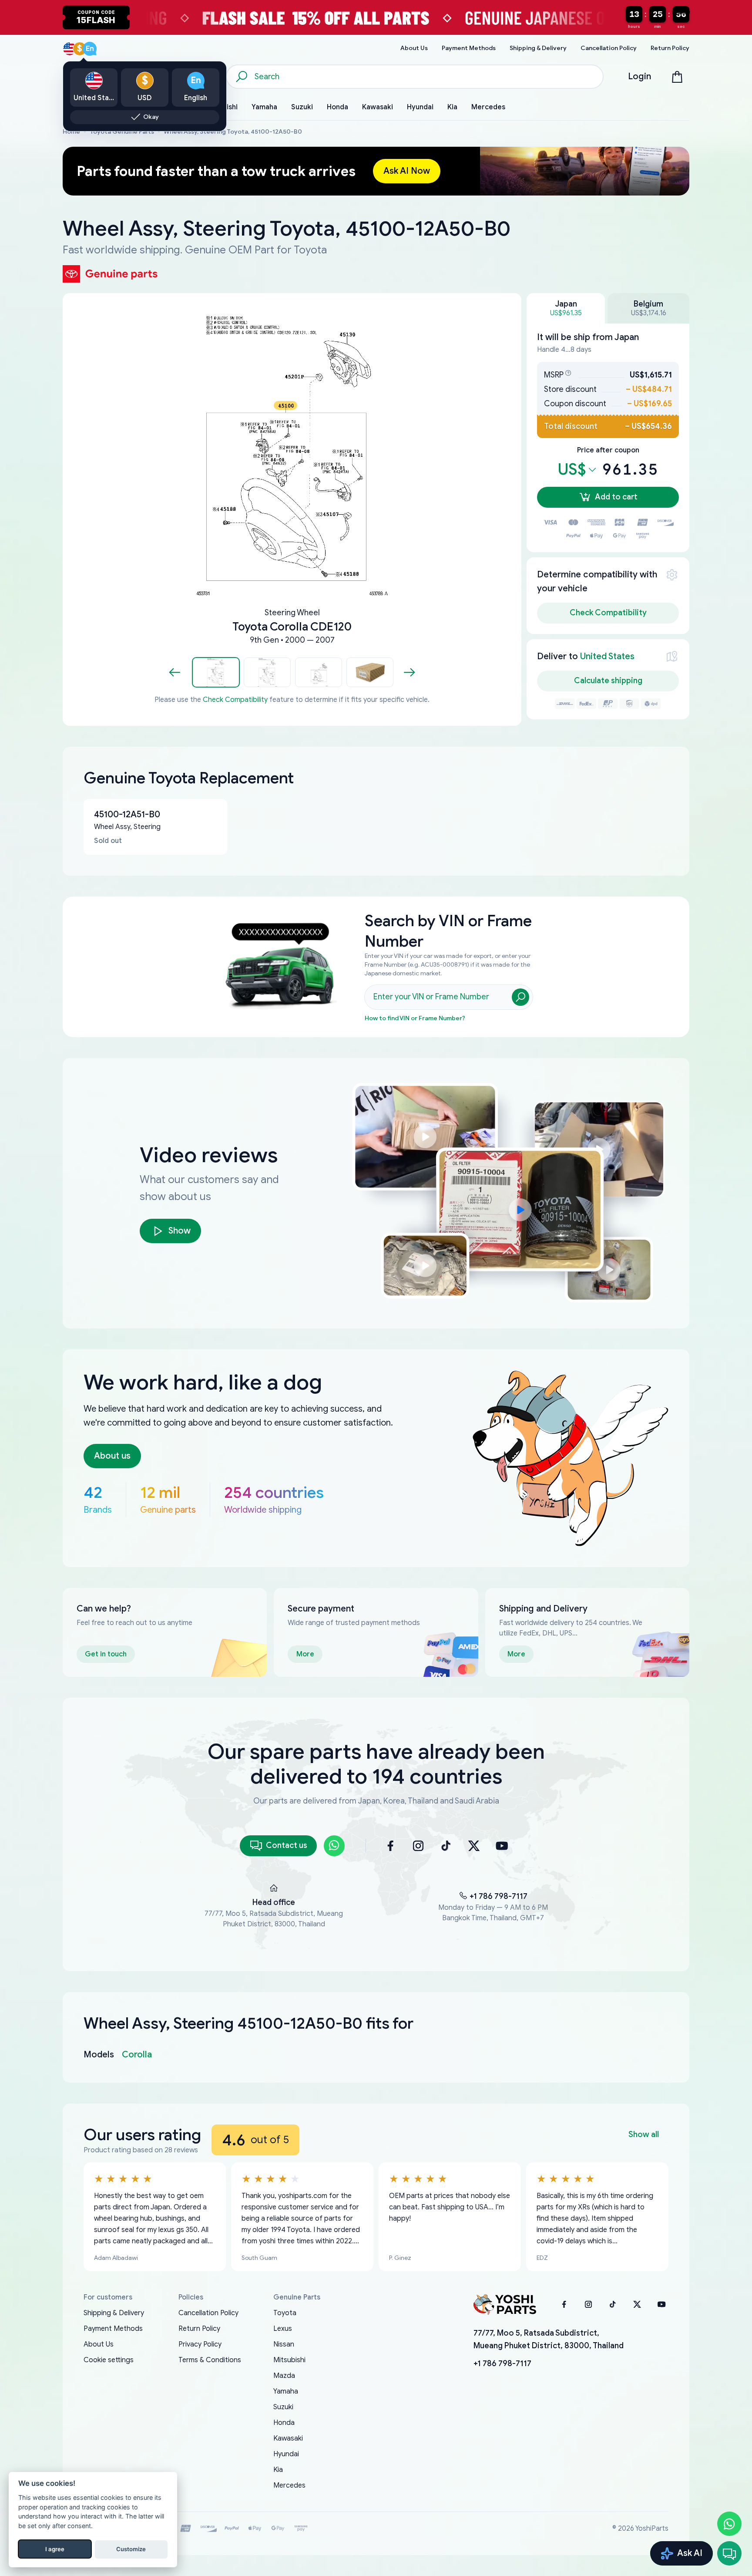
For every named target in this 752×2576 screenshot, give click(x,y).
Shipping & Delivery (114, 2313)
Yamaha (286, 2391)
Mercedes (289, 2485)
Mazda (284, 2376)
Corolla (137, 2055)
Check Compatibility (235, 700)
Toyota (285, 2313)
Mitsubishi (289, 2360)
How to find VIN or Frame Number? (415, 1018)
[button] (216, 672)
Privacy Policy (200, 2344)
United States (607, 656)
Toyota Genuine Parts (122, 132)
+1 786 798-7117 (499, 1896)
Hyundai (286, 2454)
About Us (99, 2344)
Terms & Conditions (210, 2360)
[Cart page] (677, 77)
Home (71, 132)
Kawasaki (288, 2438)
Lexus (283, 2329)
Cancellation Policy (208, 2313)
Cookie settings (109, 2360)
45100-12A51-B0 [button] (127, 814)
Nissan (284, 2344)
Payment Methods (113, 2329)
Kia (278, 2470)
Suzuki (283, 2407)
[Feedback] (729, 2553)
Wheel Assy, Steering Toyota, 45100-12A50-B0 (233, 132)
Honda (284, 2423)
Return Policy (199, 2329)
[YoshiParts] (505, 2304)
